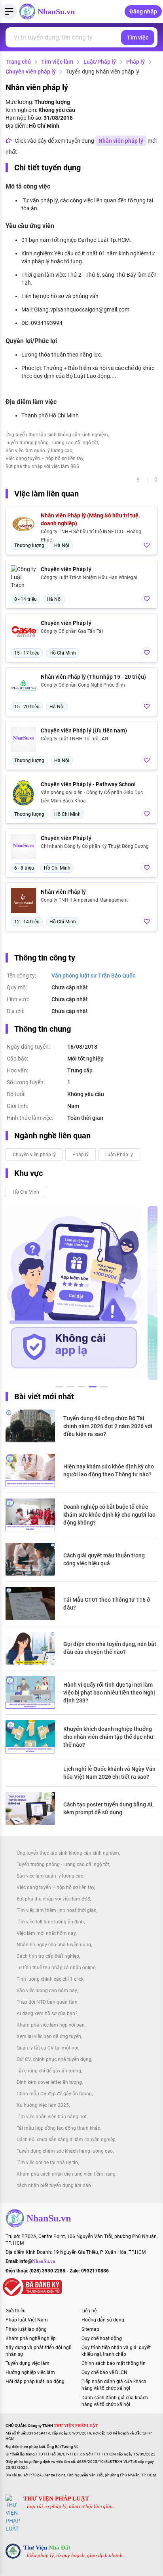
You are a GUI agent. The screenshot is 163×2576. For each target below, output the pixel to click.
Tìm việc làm (57, 62)
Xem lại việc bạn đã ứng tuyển (49, 2036)
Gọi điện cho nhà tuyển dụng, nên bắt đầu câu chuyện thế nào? (110, 1648)
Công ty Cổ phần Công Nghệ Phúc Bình (83, 685)
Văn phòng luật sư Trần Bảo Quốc (93, 976)
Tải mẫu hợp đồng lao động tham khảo (59, 2128)
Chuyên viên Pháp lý (66, 569)
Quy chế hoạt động (102, 2338)
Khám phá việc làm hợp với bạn (51, 2025)
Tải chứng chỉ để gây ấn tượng (49, 2071)
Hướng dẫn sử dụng (103, 2320)
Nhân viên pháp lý (121, 141)
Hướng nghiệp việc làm (30, 2372)
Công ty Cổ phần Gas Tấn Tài (72, 631)
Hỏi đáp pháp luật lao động (35, 2382)
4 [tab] (93, 1388)
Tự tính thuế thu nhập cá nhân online (56, 1968)
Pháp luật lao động (26, 2329)
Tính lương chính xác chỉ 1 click (50, 1979)
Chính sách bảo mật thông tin (114, 2363)
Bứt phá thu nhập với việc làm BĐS (42, 466)
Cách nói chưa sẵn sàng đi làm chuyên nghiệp (66, 2140)
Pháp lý (136, 62)
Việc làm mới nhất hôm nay (46, 1933)
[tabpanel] (74, 1293)
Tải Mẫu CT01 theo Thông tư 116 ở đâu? (107, 1604)
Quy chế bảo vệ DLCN (104, 2372)
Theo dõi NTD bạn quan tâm (47, 2002)
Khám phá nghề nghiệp (31, 2338)
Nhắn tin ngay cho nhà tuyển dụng (54, 1945)
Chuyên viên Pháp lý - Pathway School (88, 784)
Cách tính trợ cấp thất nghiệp (48, 1956)
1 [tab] (59, 1388)
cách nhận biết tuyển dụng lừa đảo (54, 2185)
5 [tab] (104, 1388)
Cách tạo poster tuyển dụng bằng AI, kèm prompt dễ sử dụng (108, 1808)
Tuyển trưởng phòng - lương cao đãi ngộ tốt (52, 443)
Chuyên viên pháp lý (31, 72)
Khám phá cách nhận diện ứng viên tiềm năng (66, 2174)
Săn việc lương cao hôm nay (47, 1991)
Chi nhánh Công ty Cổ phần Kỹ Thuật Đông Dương (95, 846)
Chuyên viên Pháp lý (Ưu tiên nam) (84, 730)
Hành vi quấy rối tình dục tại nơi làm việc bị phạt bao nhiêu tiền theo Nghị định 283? (109, 1693)
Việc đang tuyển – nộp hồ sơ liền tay (44, 459)
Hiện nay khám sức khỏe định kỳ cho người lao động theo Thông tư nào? (109, 1470)
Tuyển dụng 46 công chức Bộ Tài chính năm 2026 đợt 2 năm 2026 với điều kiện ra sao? (108, 1426)
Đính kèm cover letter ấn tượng (49, 2082)
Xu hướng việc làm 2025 (43, 2105)
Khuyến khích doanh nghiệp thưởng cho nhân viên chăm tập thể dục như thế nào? (108, 1737)
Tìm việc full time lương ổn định (50, 1922)
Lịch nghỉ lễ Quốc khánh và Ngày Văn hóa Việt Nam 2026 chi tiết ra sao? (109, 1773)
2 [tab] (70, 1388)
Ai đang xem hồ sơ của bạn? (47, 2014)
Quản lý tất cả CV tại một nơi (47, 2048)
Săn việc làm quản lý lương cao (39, 451)
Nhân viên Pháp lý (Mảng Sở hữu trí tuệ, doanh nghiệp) (90, 519)
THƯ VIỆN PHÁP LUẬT (56, 2499)
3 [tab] (81, 1388)
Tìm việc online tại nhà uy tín (47, 2163)
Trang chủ (18, 62)
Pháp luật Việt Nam (27, 2320)
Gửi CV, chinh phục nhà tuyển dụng (54, 2059)
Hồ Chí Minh (26, 1192)
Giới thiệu (16, 2311)
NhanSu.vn (56, 11)
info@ (37, 2261)
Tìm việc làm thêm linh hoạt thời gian (57, 1910)
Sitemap (90, 2329)
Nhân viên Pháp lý (63, 892)
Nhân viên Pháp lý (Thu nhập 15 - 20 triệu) (93, 677)
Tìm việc (138, 38)
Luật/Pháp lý (100, 62)
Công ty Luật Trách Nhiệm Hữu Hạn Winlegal (89, 577)
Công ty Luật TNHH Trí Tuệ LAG (74, 739)
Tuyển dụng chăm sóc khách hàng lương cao (65, 2151)
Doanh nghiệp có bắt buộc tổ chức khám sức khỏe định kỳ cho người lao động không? (109, 1515)
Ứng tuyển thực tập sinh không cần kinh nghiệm (57, 435)
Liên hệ (89, 2311)
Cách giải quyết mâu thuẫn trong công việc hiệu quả (104, 1559)
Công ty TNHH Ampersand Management (84, 900)
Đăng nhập (143, 11)
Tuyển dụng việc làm (27, 2363)
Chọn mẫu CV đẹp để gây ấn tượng (54, 2094)
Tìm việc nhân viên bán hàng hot (52, 2117)
